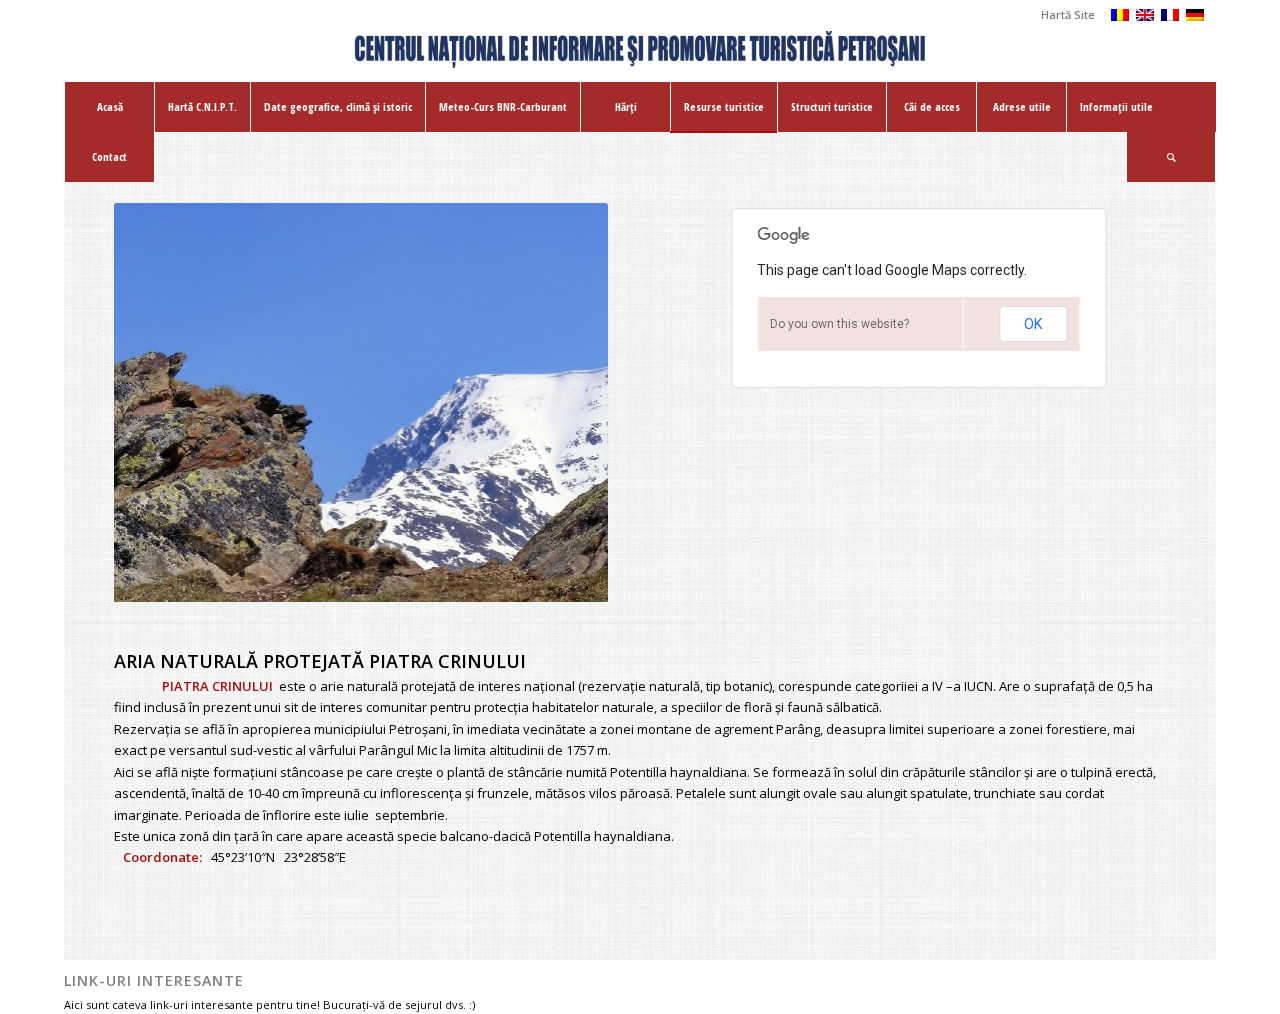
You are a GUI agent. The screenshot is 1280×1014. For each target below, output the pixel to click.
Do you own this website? (839, 324)
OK (1033, 324)
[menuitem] (1063, 15)
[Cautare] (1171, 157)
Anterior (159, 403)
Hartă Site (1068, 14)
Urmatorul (563, 403)
